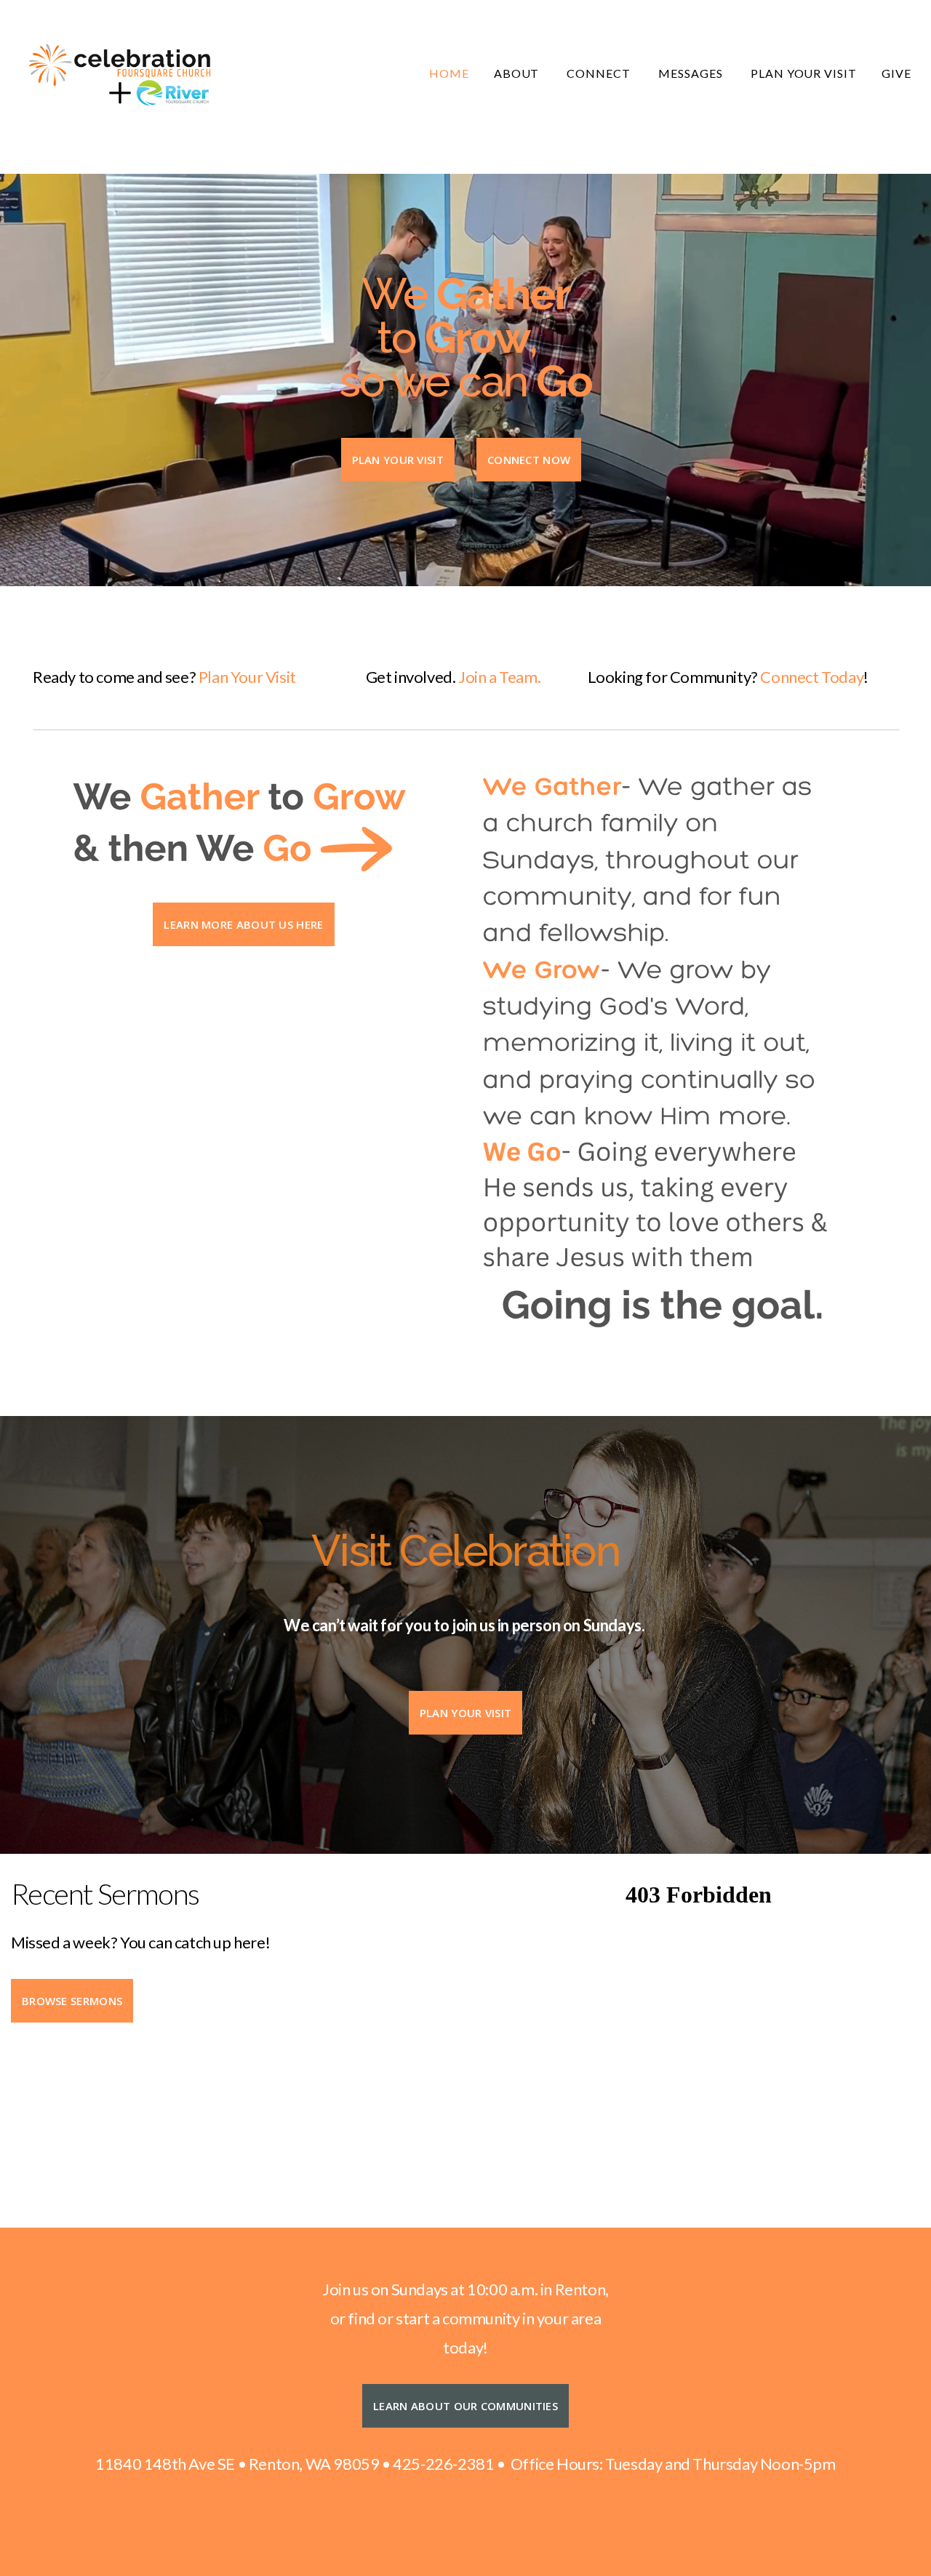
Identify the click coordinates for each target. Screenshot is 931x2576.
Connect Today (812, 677)
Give (896, 73)
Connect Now (529, 460)
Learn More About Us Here (243, 924)
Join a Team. (499, 677)
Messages (692, 73)
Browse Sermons (72, 2001)
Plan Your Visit (804, 73)
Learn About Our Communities (465, 2406)
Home (449, 73)
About (518, 73)
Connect (600, 73)
